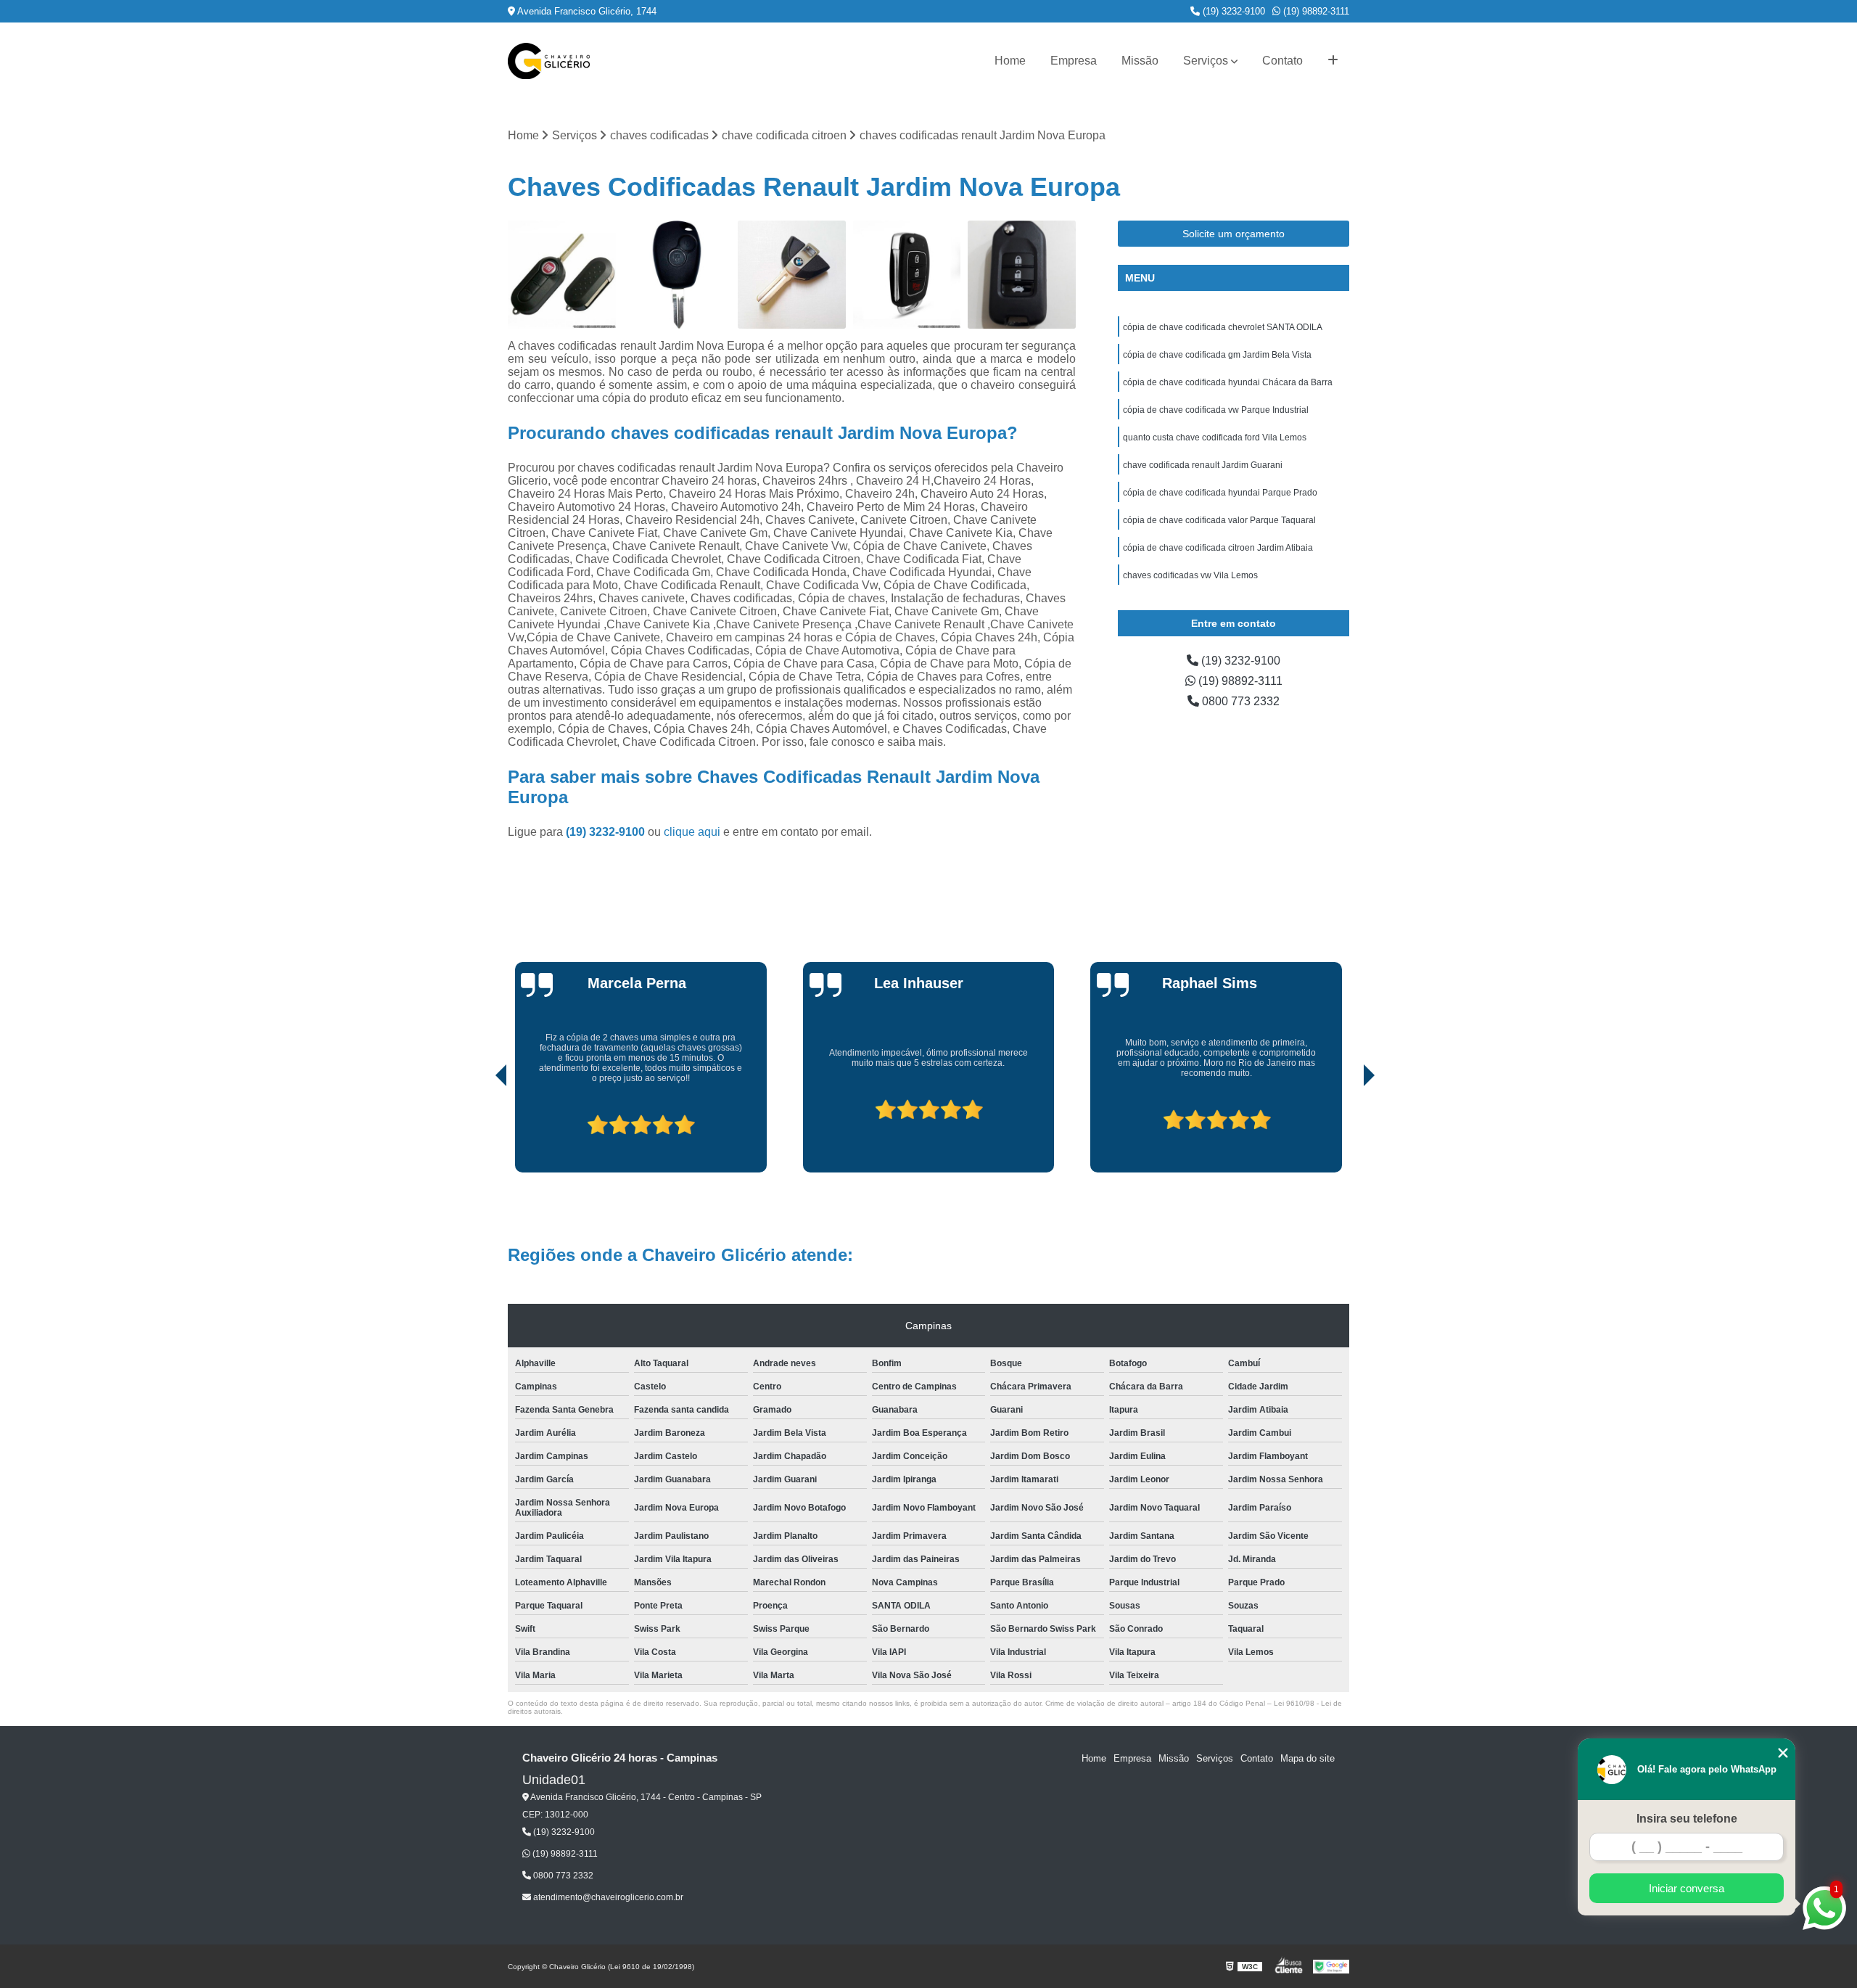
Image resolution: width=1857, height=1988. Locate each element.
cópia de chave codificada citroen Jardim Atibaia (1218, 548)
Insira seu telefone (1687, 1819)
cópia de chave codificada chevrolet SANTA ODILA (1223, 327)
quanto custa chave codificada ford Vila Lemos (1215, 438)
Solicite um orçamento (1234, 234)
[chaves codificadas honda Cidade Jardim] (1022, 275)
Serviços (1206, 61)
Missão (1140, 61)
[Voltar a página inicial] (549, 61)
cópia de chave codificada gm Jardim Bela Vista (1217, 355)
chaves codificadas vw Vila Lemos (1190, 575)
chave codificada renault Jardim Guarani (1203, 465)
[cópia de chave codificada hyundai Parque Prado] (907, 275)
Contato (1282, 61)
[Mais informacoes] (1333, 61)
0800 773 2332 (1239, 701)
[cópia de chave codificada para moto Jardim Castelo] (792, 275)
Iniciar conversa (1687, 1888)
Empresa (1074, 61)
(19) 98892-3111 (1315, 11)
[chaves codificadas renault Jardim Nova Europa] (677, 275)
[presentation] (481, 1131)
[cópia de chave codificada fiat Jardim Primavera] (562, 275)
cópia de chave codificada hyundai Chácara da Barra (1228, 382)
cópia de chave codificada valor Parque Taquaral (1219, 520)
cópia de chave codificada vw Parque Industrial (1216, 410)
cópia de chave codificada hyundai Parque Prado (1220, 493)
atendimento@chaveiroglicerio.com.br (607, 1897)
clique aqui (692, 832)
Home (1010, 61)
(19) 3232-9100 (1232, 11)
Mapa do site (1308, 1758)
